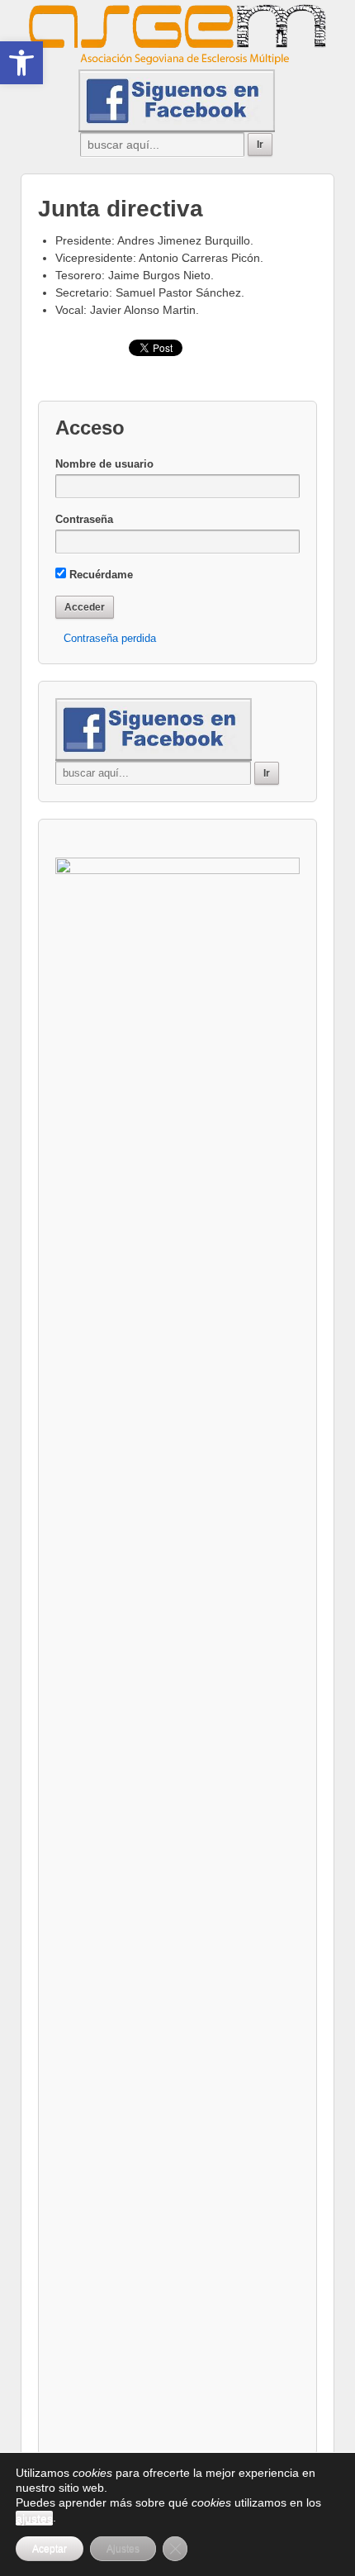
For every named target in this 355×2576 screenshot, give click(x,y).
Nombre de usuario (104, 464)
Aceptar (50, 2549)
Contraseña (84, 519)
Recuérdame (99, 575)
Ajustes (123, 2549)
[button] (21, 63)
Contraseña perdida (110, 638)
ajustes (34, 2518)
